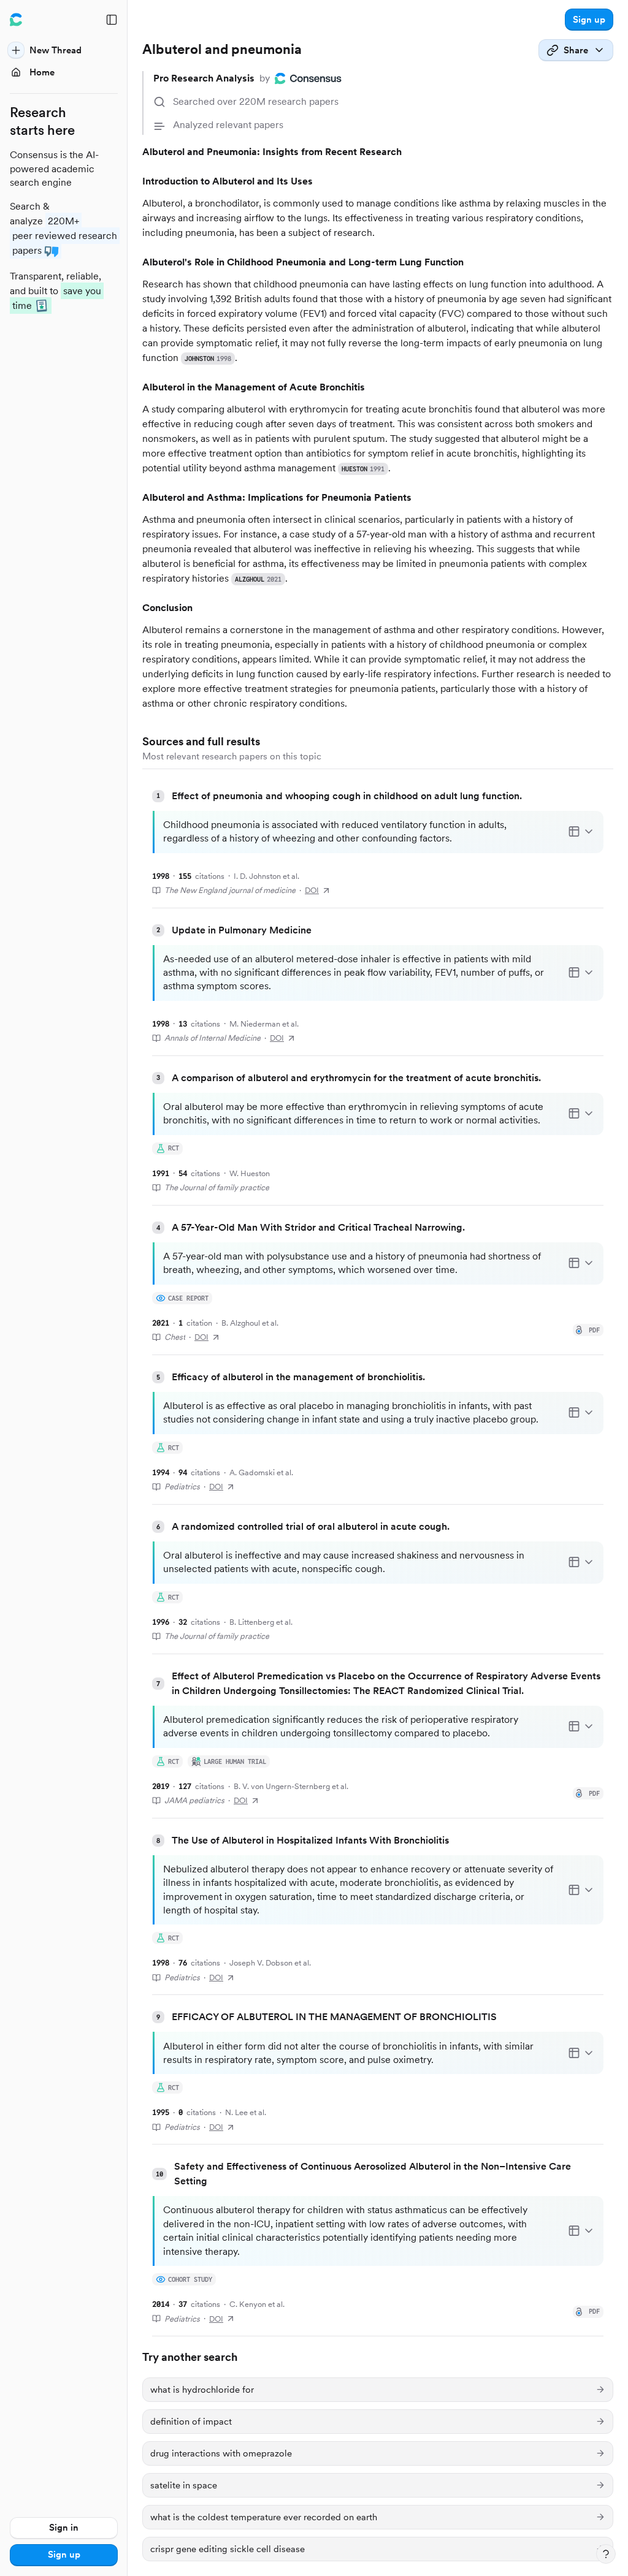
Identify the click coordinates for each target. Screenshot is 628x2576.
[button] (589, 20)
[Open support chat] (606, 2554)
